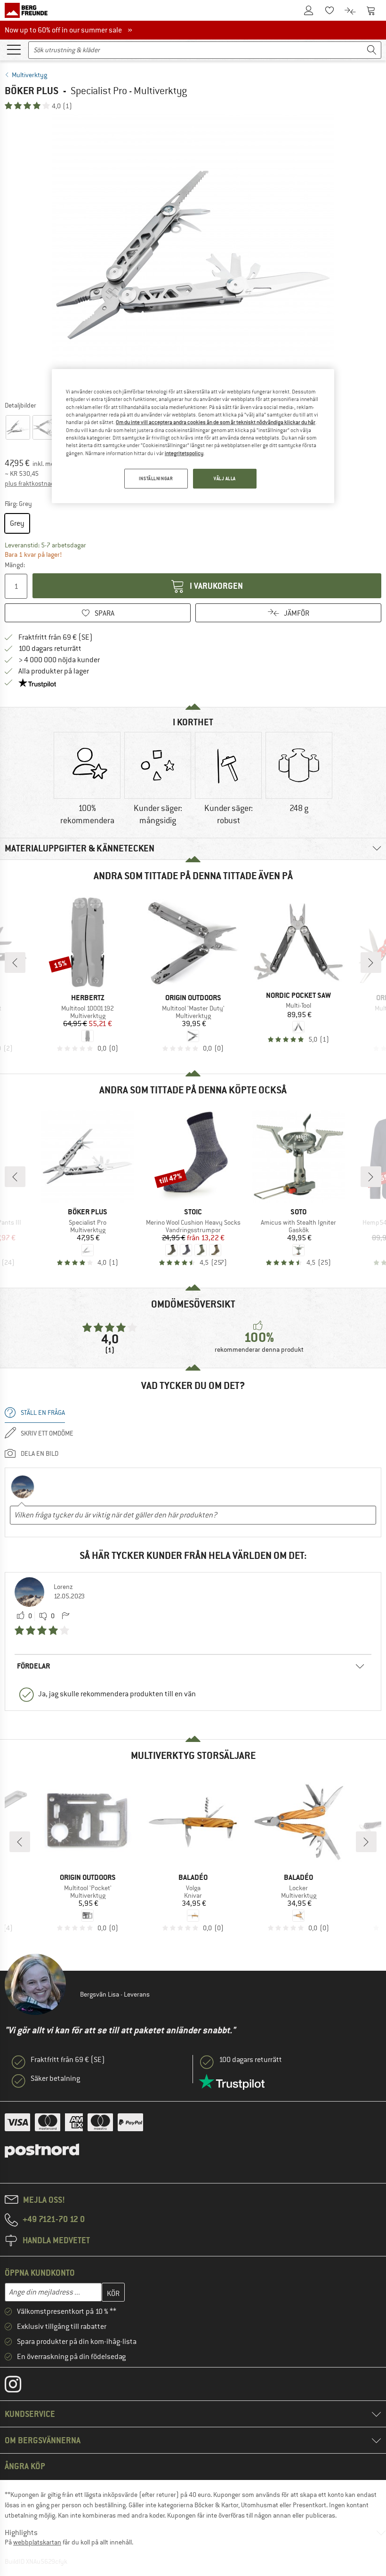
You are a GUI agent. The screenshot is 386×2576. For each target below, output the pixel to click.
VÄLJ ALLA (225, 478)
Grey (17, 523)
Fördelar (33, 1666)
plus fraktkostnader (32, 483)
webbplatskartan (37, 2542)
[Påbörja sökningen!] (372, 50)
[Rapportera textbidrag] (65, 1616)
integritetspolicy (184, 453)
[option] (193, 255)
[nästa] (371, 963)
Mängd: (15, 565)
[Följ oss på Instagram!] (20, 2386)
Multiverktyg (29, 75)
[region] (193, 436)
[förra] (15, 963)
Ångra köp (25, 2466)
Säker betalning (55, 2078)
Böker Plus (32, 91)
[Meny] (14, 49)
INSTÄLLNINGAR (156, 478)
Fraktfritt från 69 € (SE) (56, 637)
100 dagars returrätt (50, 649)
